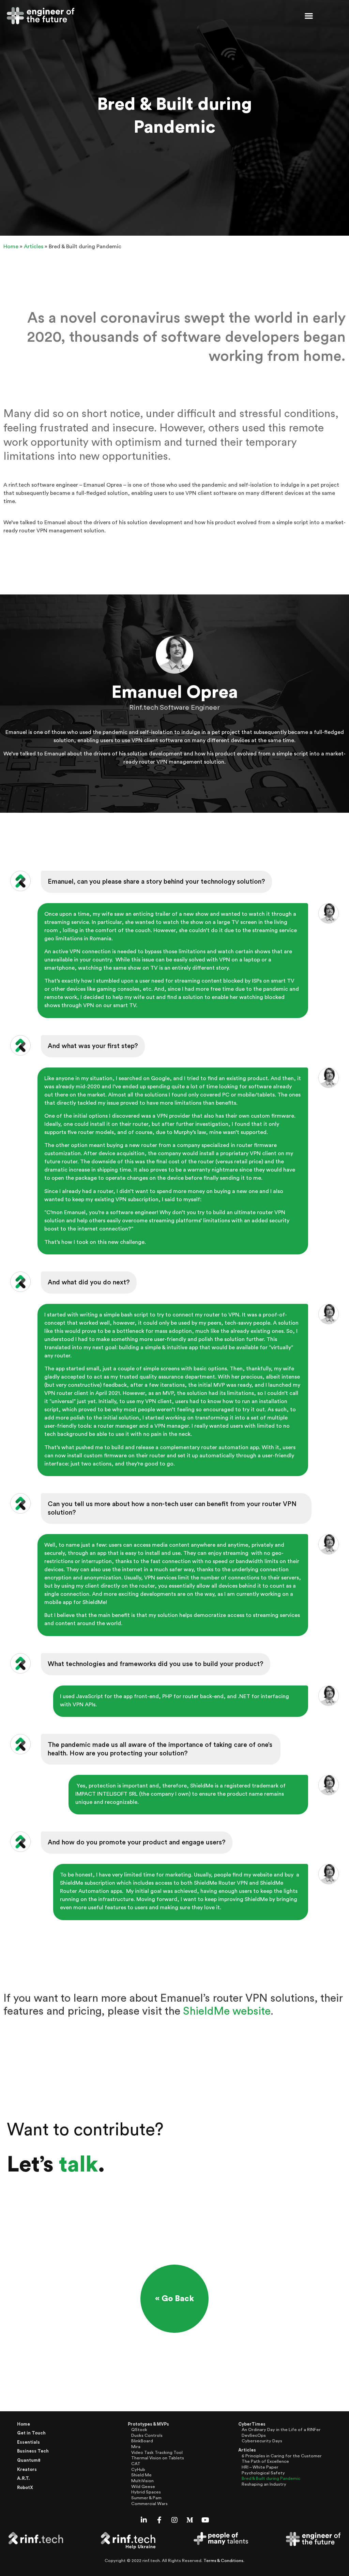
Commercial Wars (149, 2504)
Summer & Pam (146, 2498)
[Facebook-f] (159, 2520)
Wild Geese (143, 2487)
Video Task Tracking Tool (157, 2453)
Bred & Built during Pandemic (271, 2478)
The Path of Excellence (265, 2461)
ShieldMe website (227, 2011)
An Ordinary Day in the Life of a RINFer (281, 2430)
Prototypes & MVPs (148, 2424)
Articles (34, 247)
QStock (139, 2430)
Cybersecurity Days (262, 2441)
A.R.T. (24, 2478)
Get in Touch (31, 2433)
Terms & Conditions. (224, 2561)
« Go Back (174, 2299)
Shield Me (141, 2475)
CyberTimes (252, 2424)
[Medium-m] (190, 2520)
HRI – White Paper (260, 2467)
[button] (309, 16)
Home (11, 247)
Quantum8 (29, 2460)
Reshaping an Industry (264, 2484)
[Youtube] (205, 2520)
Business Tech (33, 2451)
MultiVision (142, 2481)
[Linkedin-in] (144, 2520)
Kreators (27, 2470)
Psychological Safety (263, 2473)
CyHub (138, 2470)
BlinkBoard (142, 2441)
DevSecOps (254, 2435)
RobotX (25, 2488)
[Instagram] (174, 2520)
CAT (136, 2464)
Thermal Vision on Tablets (158, 2458)
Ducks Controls (147, 2435)
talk (78, 2165)
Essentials (28, 2442)
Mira (136, 2447)
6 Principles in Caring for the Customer (282, 2456)
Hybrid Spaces (146, 2492)
